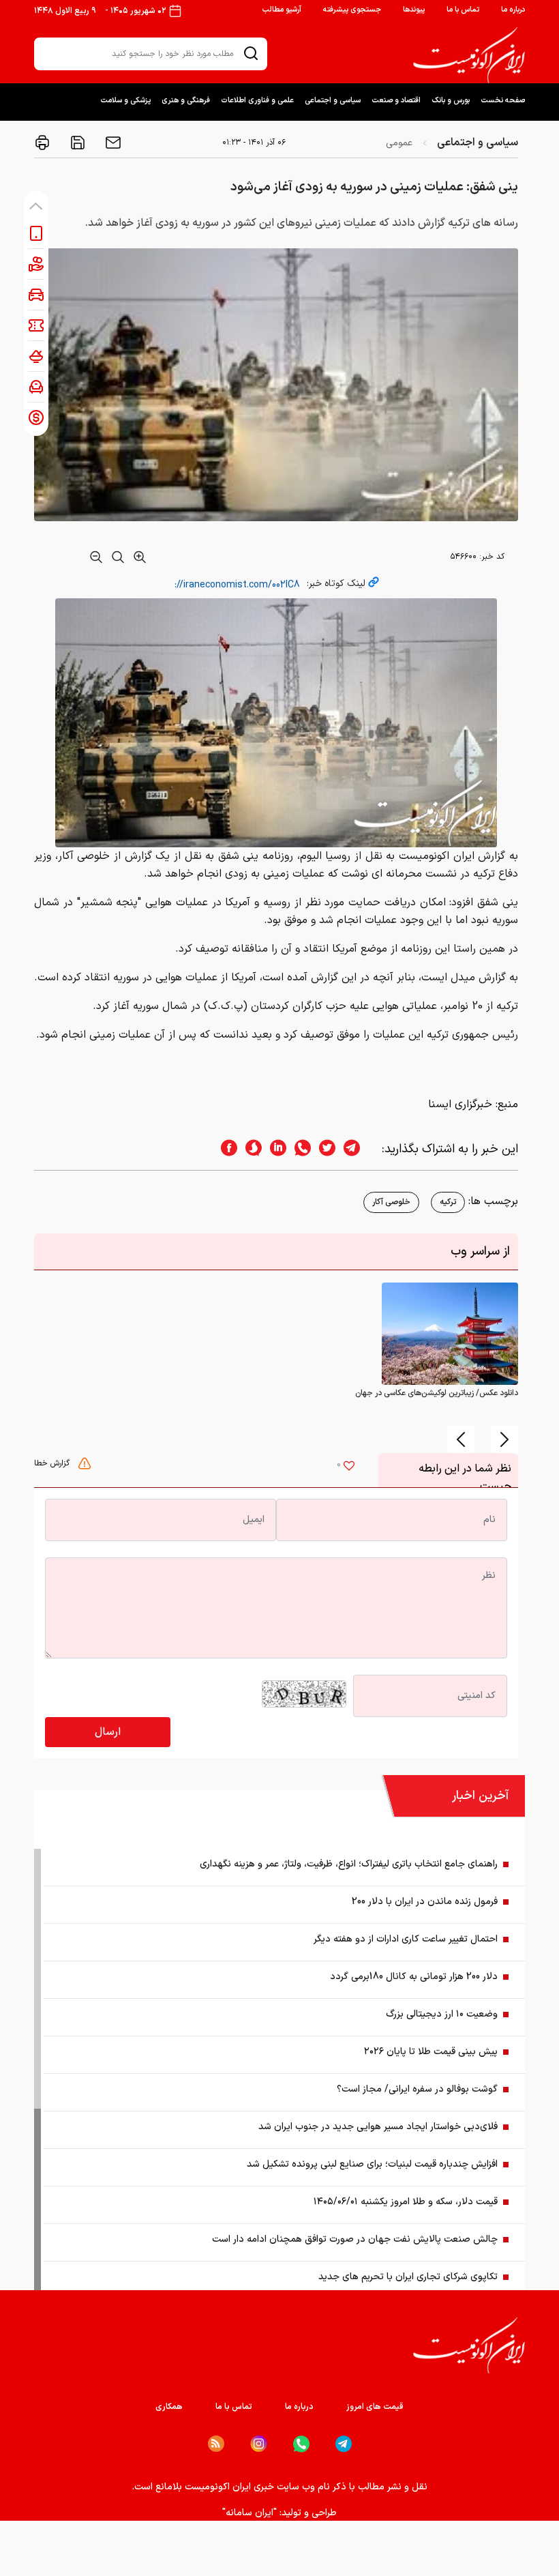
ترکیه (448, 1202)
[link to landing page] (469, 55)
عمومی (399, 143)
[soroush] (250, 1149)
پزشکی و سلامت (125, 101)
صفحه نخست (503, 101)
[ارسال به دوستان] (112, 143)
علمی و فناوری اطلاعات (257, 101)
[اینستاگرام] (259, 2444)
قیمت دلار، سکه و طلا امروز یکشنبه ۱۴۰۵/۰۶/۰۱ (406, 2202)
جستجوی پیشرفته (352, 10)
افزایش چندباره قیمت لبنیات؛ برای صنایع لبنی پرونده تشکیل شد (372, 2164)
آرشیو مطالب (282, 10)
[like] (349, 1467)
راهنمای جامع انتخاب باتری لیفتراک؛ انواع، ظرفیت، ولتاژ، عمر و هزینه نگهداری (349, 1864)
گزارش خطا (53, 1463)
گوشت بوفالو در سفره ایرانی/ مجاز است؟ (417, 2089)
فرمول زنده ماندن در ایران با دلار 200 (425, 1902)
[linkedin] (274, 1149)
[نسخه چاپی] (42, 143)
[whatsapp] (299, 1149)
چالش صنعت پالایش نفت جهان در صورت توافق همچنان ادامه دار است (355, 2239)
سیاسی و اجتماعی (333, 101)
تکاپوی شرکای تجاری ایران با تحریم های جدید (408, 2277)
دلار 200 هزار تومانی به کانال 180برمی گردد (414, 1977)
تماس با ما (463, 10)
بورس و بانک (451, 101)
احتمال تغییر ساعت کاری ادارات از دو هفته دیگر (406, 1939)
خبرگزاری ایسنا (460, 1104)
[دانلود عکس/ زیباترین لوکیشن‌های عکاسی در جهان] (450, 1334)
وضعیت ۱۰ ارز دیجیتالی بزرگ (442, 2014)
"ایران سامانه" (250, 2513)
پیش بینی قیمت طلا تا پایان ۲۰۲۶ (431, 2052)
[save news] (76, 143)
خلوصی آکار (391, 1202)
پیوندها (414, 10)
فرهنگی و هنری (186, 101)
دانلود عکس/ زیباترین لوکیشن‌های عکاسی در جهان (437, 1393)
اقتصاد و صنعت (396, 101)
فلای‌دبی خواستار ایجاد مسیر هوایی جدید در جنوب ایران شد (378, 2127)
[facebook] (225, 1149)
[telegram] (359, 1149)
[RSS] (216, 2444)
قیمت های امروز (375, 2407)
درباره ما (513, 10)
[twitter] (323, 1149)
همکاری (169, 2407)
